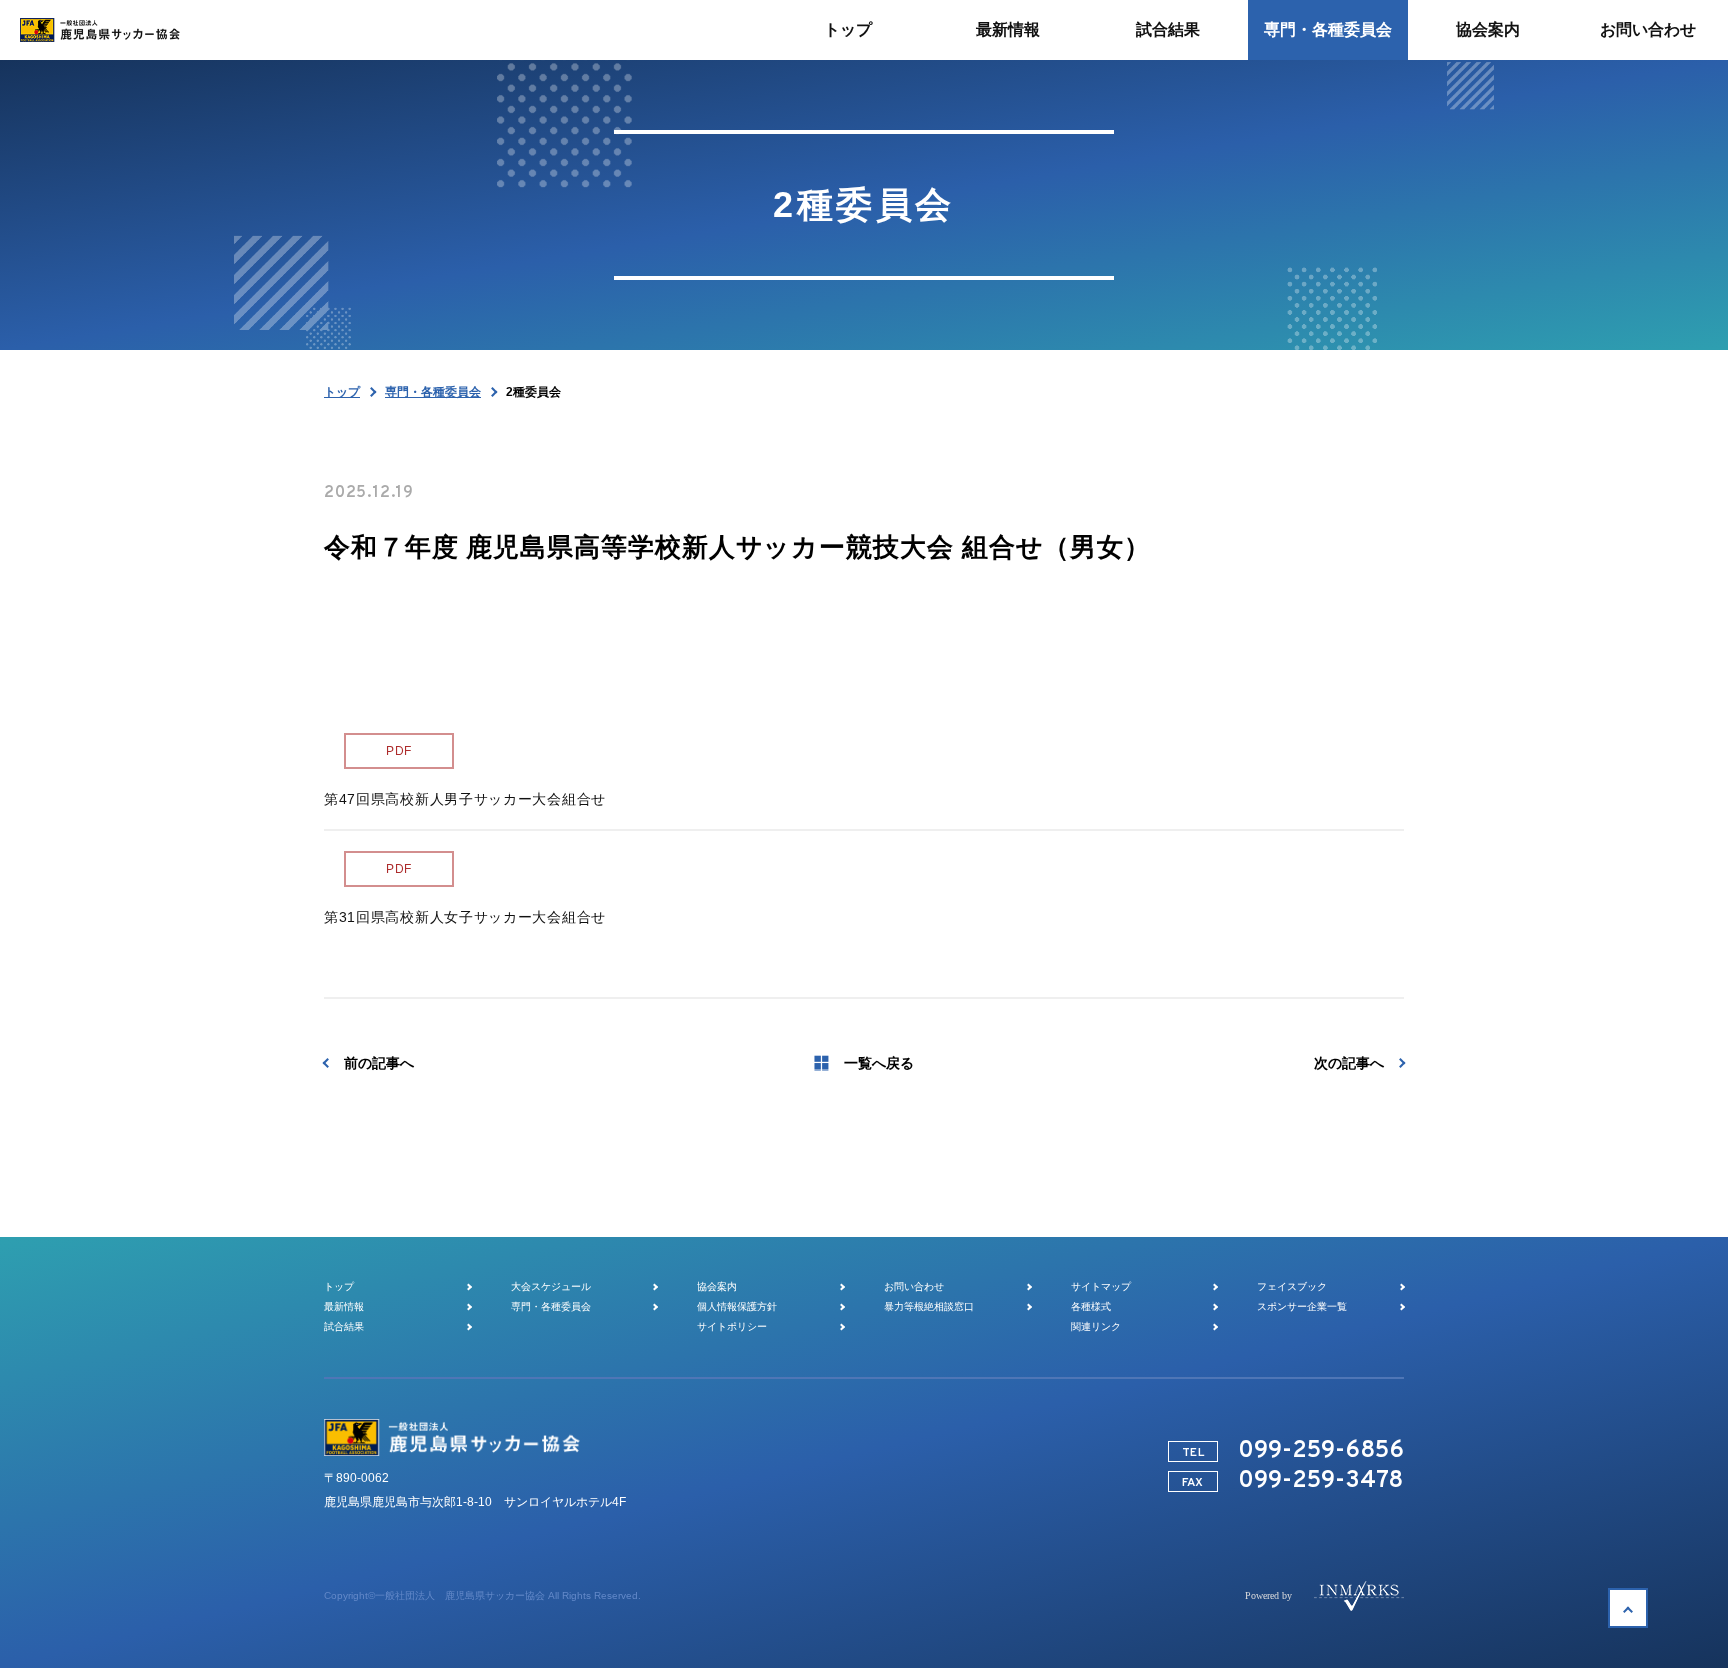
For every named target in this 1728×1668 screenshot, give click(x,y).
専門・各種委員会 (433, 392)
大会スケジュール (551, 1286)
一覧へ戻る (879, 1063)
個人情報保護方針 (737, 1306)
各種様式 (1091, 1306)
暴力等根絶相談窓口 (929, 1306)
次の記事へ (1349, 1063)
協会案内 (717, 1286)
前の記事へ (379, 1063)
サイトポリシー (732, 1326)
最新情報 (344, 1306)
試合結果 (344, 1326)
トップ (342, 392)
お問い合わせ (914, 1286)
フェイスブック (1292, 1286)
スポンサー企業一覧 (1302, 1306)
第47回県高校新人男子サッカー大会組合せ (465, 799)
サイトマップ (1101, 1286)
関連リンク (1096, 1326)
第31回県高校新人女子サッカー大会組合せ (465, 917)
